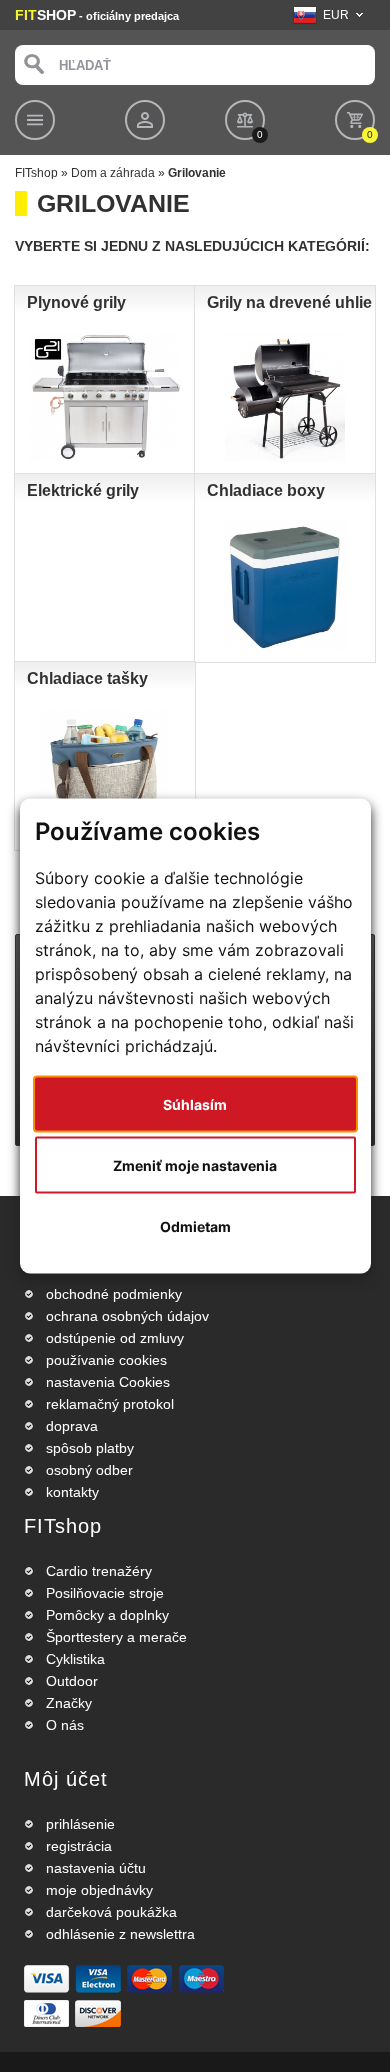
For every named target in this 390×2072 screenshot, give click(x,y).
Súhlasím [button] (195, 1104)
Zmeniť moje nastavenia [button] (195, 1165)
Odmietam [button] (195, 1226)
